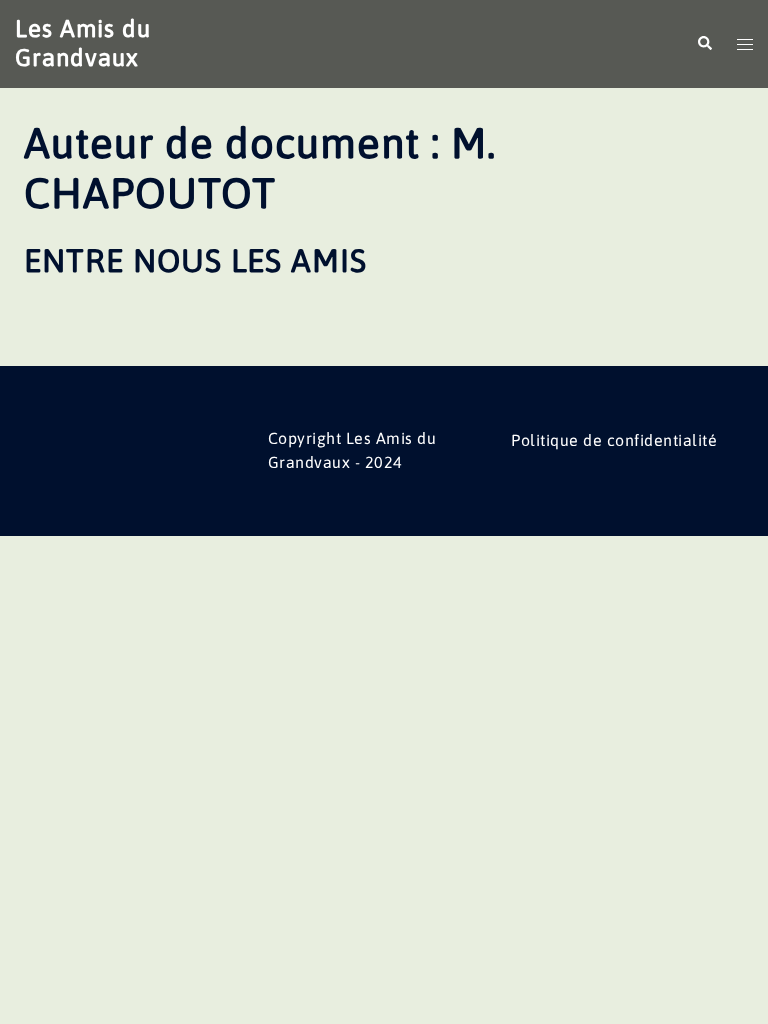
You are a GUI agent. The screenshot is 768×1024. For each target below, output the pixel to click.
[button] (704, 44)
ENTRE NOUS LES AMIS (195, 260)
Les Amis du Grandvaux (83, 43)
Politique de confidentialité (614, 440)
